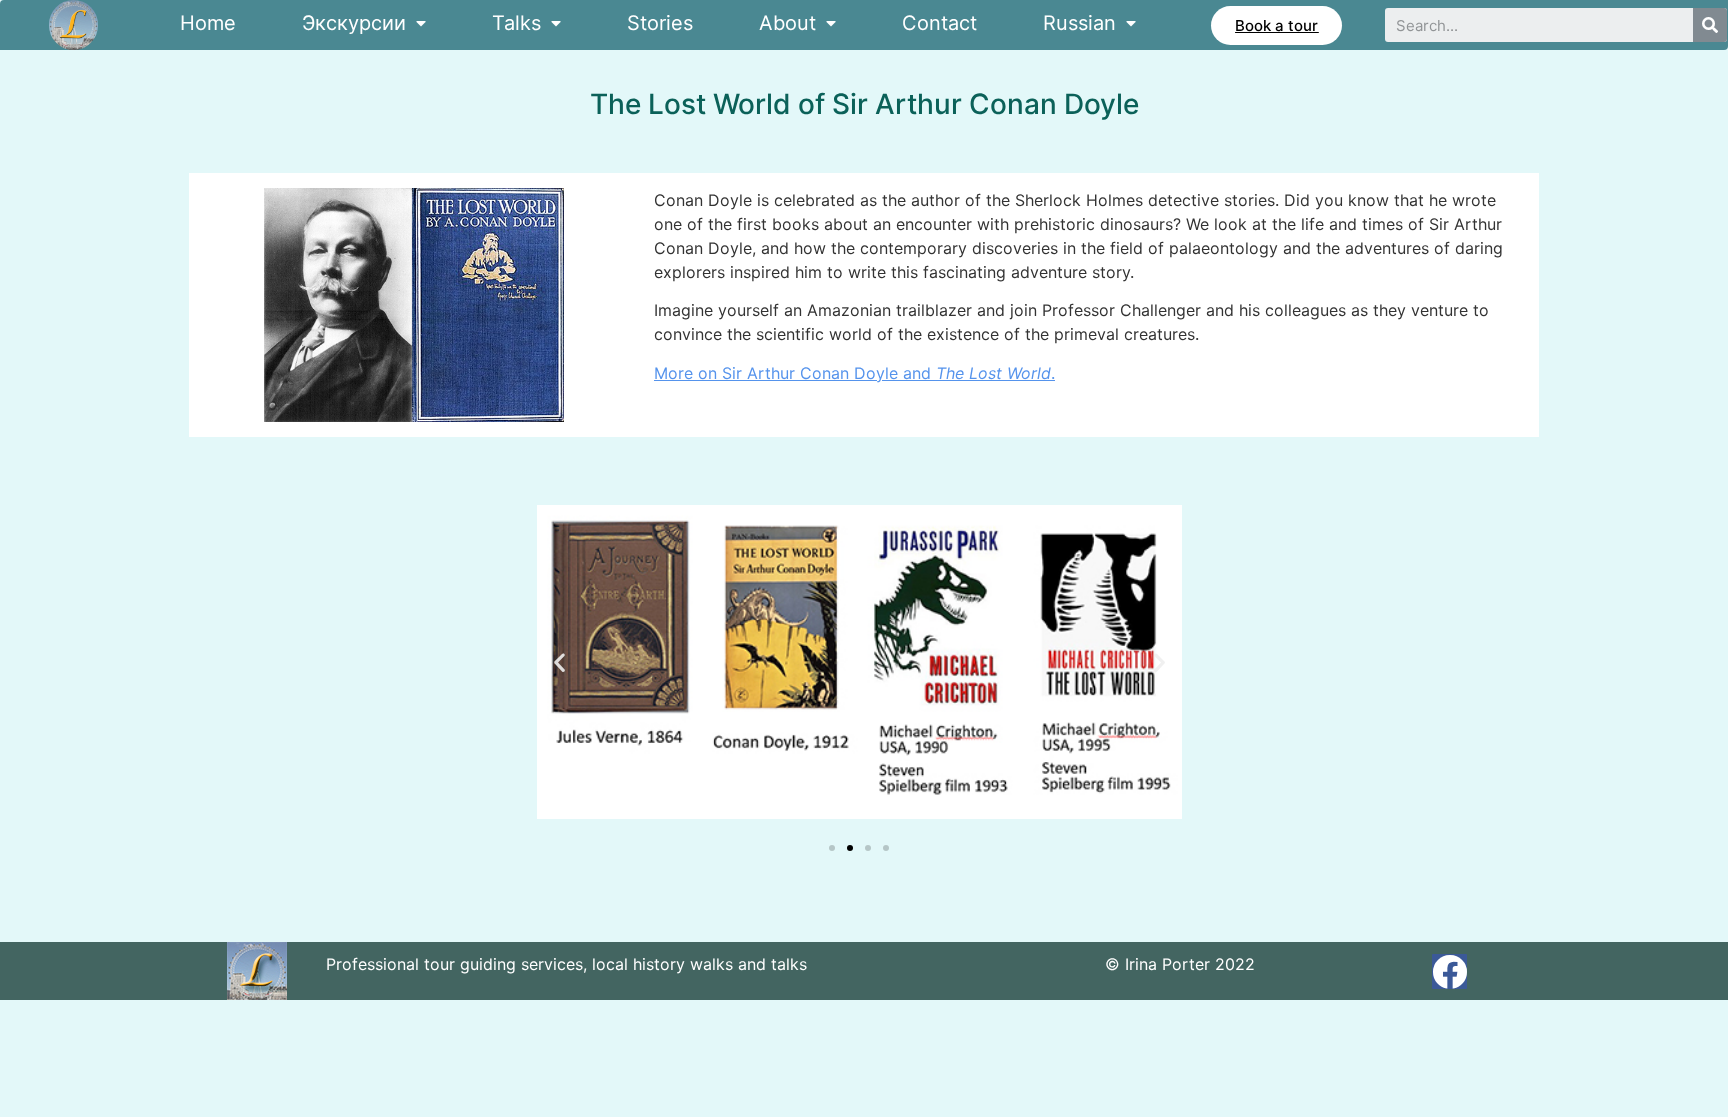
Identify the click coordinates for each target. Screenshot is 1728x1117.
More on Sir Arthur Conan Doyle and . (854, 373)
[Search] (1710, 25)
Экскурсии (354, 23)
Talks (516, 23)
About (787, 23)
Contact (939, 23)
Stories (660, 23)
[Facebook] (1449, 971)
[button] (1276, 25)
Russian (1079, 23)
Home (208, 23)
